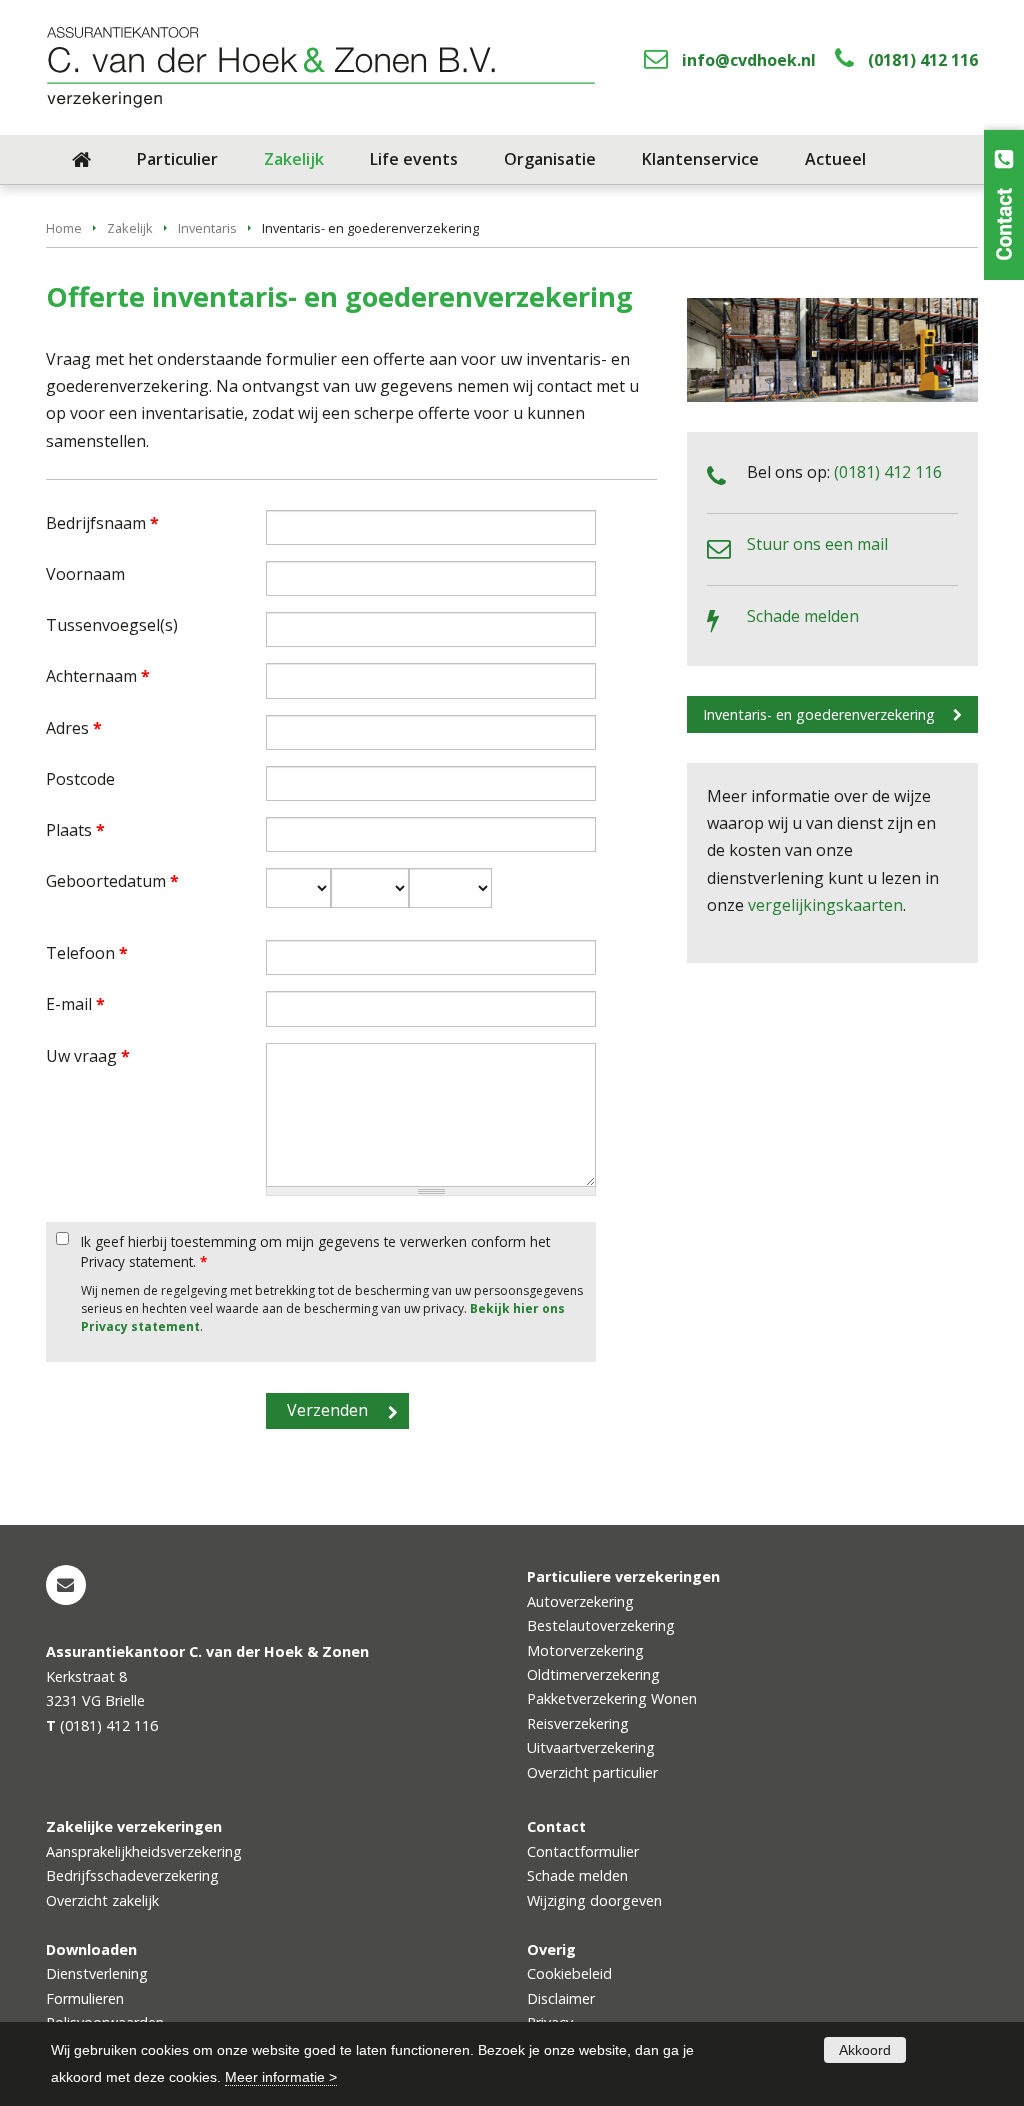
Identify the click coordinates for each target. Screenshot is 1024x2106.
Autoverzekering (580, 1601)
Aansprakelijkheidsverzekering (144, 1851)
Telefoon (87, 953)
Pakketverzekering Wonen (612, 1698)
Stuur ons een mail (817, 544)
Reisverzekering (578, 1723)
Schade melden (803, 616)
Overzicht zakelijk (102, 1900)
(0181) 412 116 (923, 60)
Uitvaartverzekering (591, 1747)
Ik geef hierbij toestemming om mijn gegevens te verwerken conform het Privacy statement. (315, 1251)
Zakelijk (130, 228)
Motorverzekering (585, 1650)
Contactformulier (583, 1851)
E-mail (75, 1004)
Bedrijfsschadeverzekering (132, 1875)
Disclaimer (561, 1998)
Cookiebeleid (569, 1973)
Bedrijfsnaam (102, 523)
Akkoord (865, 2050)
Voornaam (85, 574)
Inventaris (207, 228)
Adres (74, 728)
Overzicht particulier (592, 1772)
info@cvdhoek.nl (749, 60)
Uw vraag (88, 1056)
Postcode (80, 779)
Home (64, 228)
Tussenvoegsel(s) (112, 625)
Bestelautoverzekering (601, 1625)
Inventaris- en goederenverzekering (819, 714)
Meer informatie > (281, 2077)
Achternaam (98, 676)
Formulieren (85, 1998)
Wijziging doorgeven (594, 1900)
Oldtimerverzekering (593, 1674)
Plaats (75, 830)
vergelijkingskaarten (825, 905)
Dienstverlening (97, 1973)
